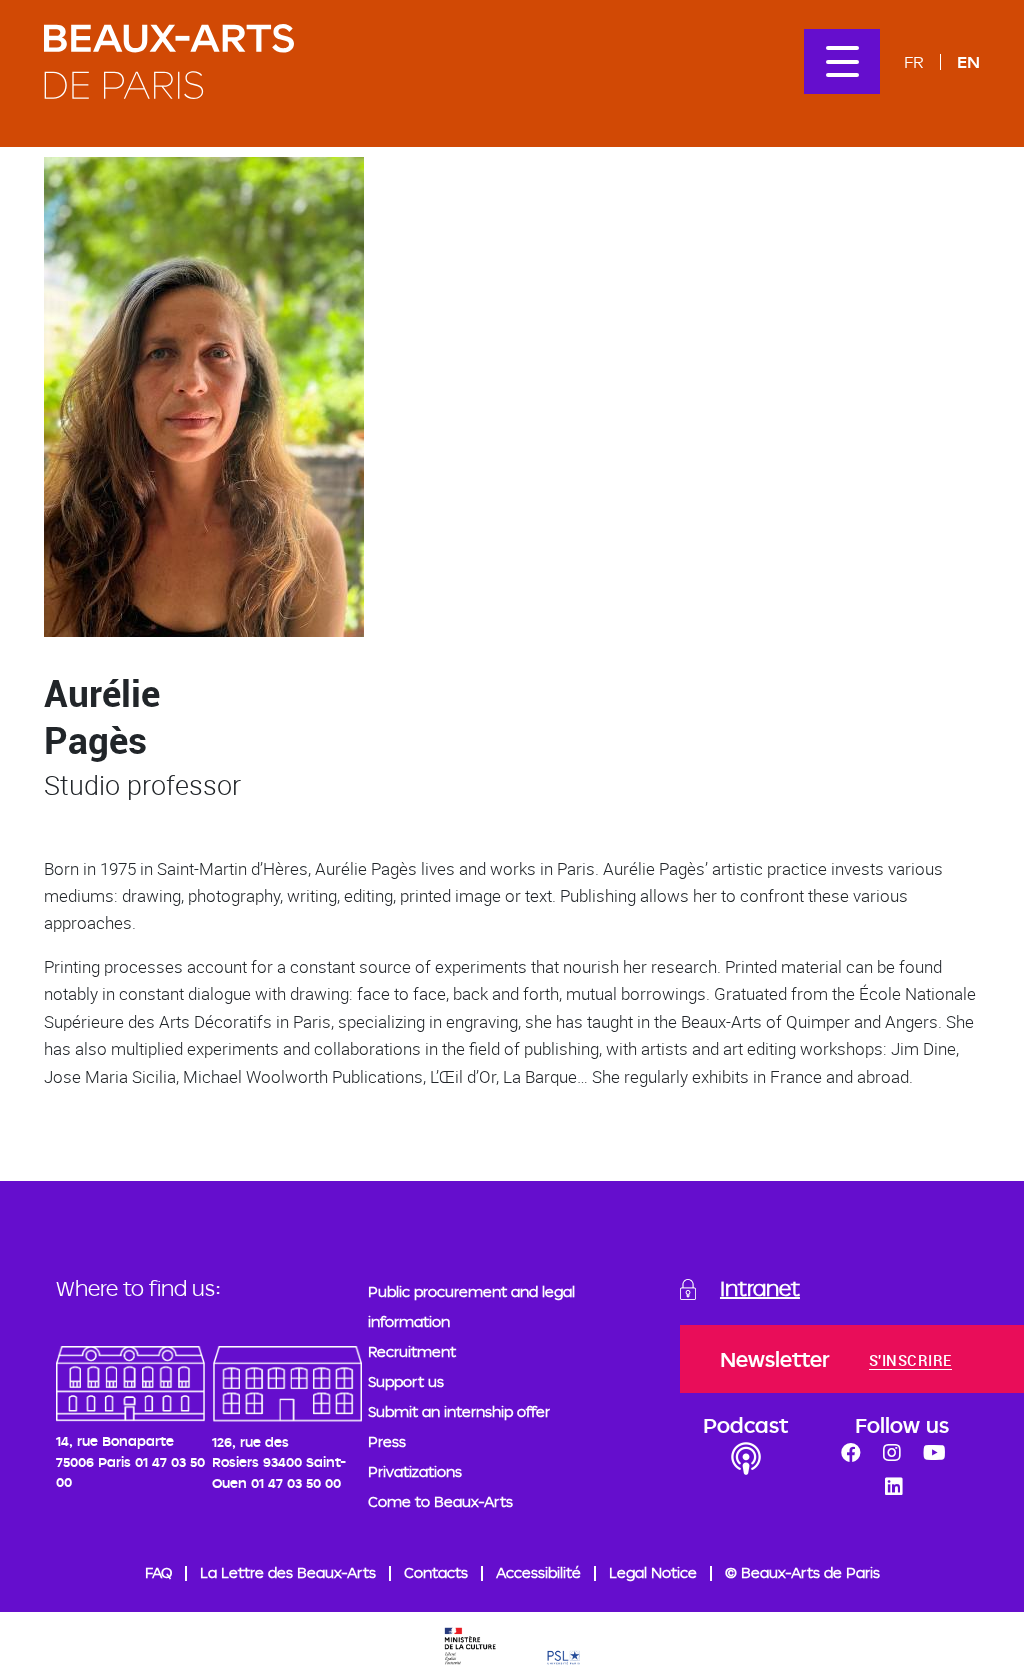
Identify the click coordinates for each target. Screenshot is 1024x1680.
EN (968, 61)
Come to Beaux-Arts (440, 1501)
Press (387, 1441)
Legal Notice (653, 1572)
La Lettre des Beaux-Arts (288, 1572)
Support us (406, 1381)
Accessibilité (538, 1572)
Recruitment (412, 1351)
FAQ (158, 1572)
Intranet (760, 1288)
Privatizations (415, 1471)
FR (914, 61)
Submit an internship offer (459, 1411)
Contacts (436, 1572)
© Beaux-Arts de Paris (802, 1572)
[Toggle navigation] (842, 61)
